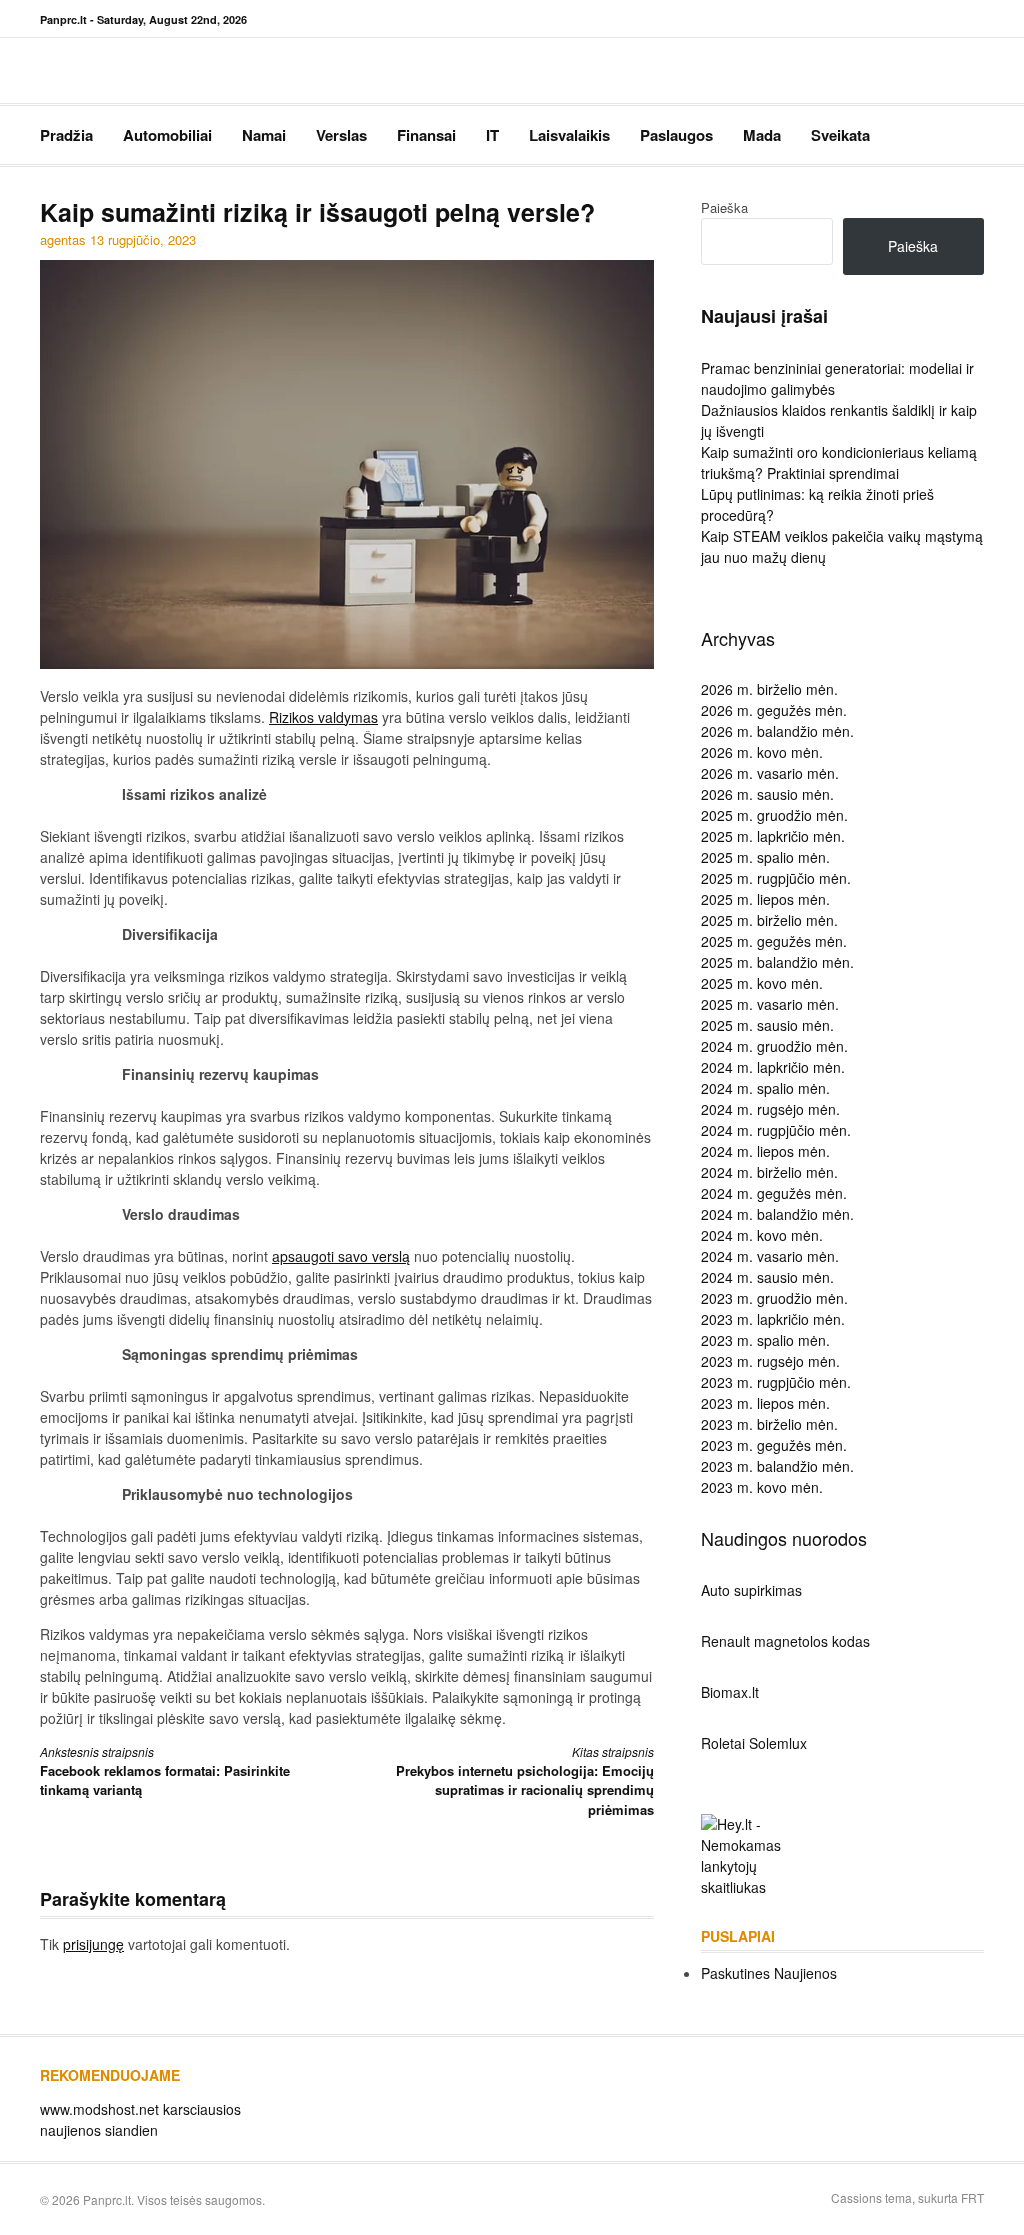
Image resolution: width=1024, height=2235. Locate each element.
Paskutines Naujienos (769, 1973)
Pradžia (66, 135)
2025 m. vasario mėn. (770, 1004)
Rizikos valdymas (323, 717)
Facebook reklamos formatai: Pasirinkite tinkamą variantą (165, 1771)
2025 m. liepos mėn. (765, 899)
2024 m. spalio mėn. (765, 1088)
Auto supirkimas (751, 1590)
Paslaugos (676, 135)
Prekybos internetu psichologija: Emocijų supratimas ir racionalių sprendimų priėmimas (524, 1781)
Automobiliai (167, 135)
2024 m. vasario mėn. (770, 1256)
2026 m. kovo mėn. (762, 752)
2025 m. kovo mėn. (762, 983)
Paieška (724, 207)
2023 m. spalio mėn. (765, 1340)
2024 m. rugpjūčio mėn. (776, 1130)
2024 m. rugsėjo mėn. (770, 1109)
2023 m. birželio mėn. (769, 1424)
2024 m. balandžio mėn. (777, 1214)
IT (492, 135)
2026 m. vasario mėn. (770, 773)
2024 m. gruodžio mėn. (774, 1046)
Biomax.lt (730, 1692)
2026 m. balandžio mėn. (777, 731)
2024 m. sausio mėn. (767, 1277)
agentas (63, 239)
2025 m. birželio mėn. (769, 920)
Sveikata (840, 135)
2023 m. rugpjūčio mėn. (776, 1382)
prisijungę (93, 1944)
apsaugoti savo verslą (341, 1256)
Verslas (341, 135)
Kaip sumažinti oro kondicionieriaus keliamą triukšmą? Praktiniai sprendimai (839, 462)
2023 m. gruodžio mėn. (774, 1298)
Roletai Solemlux (754, 1743)
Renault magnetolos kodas (785, 1641)
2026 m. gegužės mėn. (774, 710)
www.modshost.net (99, 2109)
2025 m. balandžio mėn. (777, 962)
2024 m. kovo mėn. (762, 1235)
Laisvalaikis (569, 135)
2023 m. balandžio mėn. (777, 1466)
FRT (972, 2197)
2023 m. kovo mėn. (762, 1487)
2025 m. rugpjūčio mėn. (776, 878)
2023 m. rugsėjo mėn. (770, 1361)
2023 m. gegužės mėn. (774, 1445)
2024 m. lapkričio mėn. (773, 1067)
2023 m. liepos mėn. (765, 1403)
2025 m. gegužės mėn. (774, 941)
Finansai (426, 135)
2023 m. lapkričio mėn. (773, 1319)
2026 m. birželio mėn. (769, 689)
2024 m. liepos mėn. (765, 1151)
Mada (762, 135)
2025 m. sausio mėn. (767, 1025)
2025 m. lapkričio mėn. (773, 836)
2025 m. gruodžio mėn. (774, 815)
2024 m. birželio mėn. (769, 1172)
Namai (264, 135)
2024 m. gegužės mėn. (774, 1193)
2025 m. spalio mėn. (765, 857)
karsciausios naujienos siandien (140, 2119)
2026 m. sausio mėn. (767, 794)
